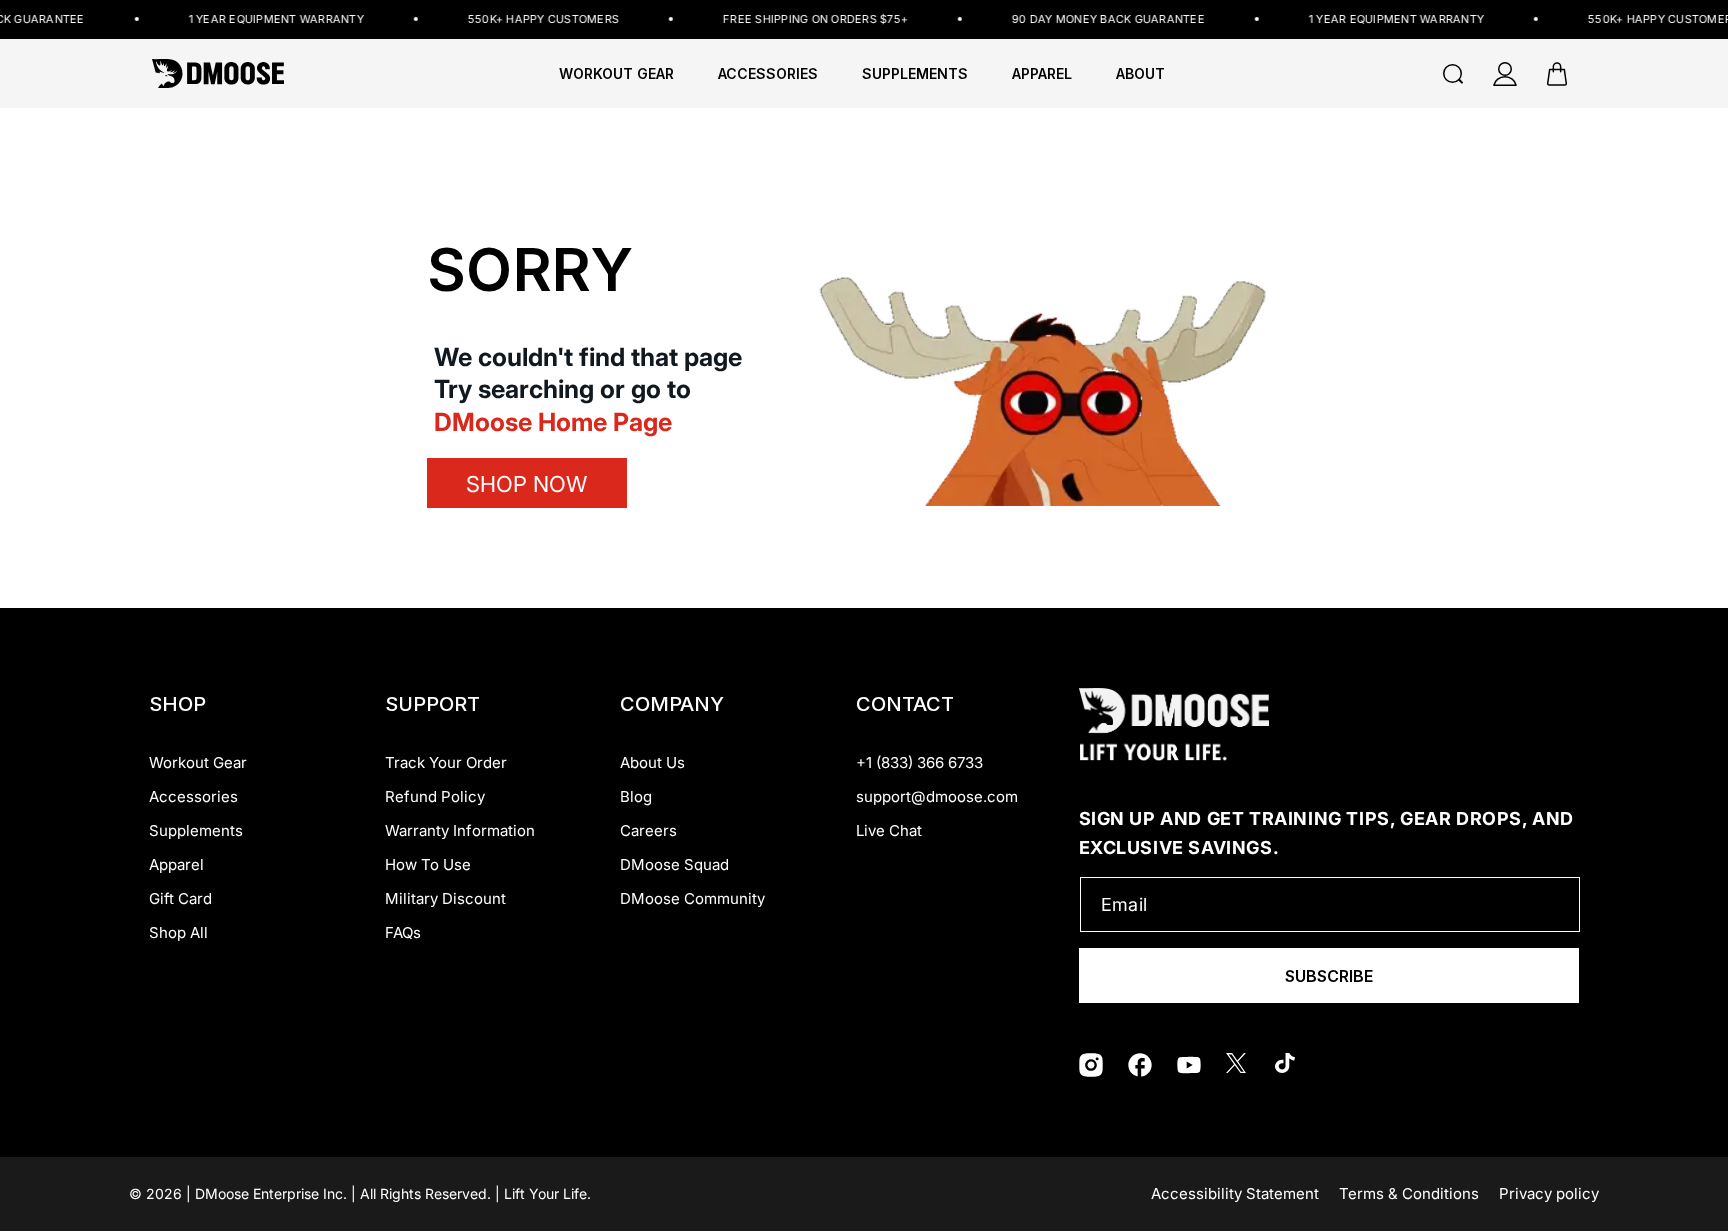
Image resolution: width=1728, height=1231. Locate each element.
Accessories (193, 796)
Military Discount (445, 898)
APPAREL (1042, 74)
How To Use (428, 864)
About (1140, 74)
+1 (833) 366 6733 (919, 762)
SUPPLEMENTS (915, 74)
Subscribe (1329, 976)
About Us (652, 762)
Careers (648, 830)
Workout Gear (616, 74)
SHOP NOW (526, 484)
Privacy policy (1549, 1193)
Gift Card (180, 898)
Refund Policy (435, 796)
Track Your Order (446, 762)
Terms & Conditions (1409, 1193)
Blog (636, 796)
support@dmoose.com (937, 796)
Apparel (176, 864)
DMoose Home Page (553, 422)
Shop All (178, 932)
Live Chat (889, 830)
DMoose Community (692, 898)
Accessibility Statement (1235, 1193)
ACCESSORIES (768, 74)
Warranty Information (460, 830)
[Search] (1453, 74)
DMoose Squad (674, 864)
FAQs (403, 932)
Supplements (196, 830)
